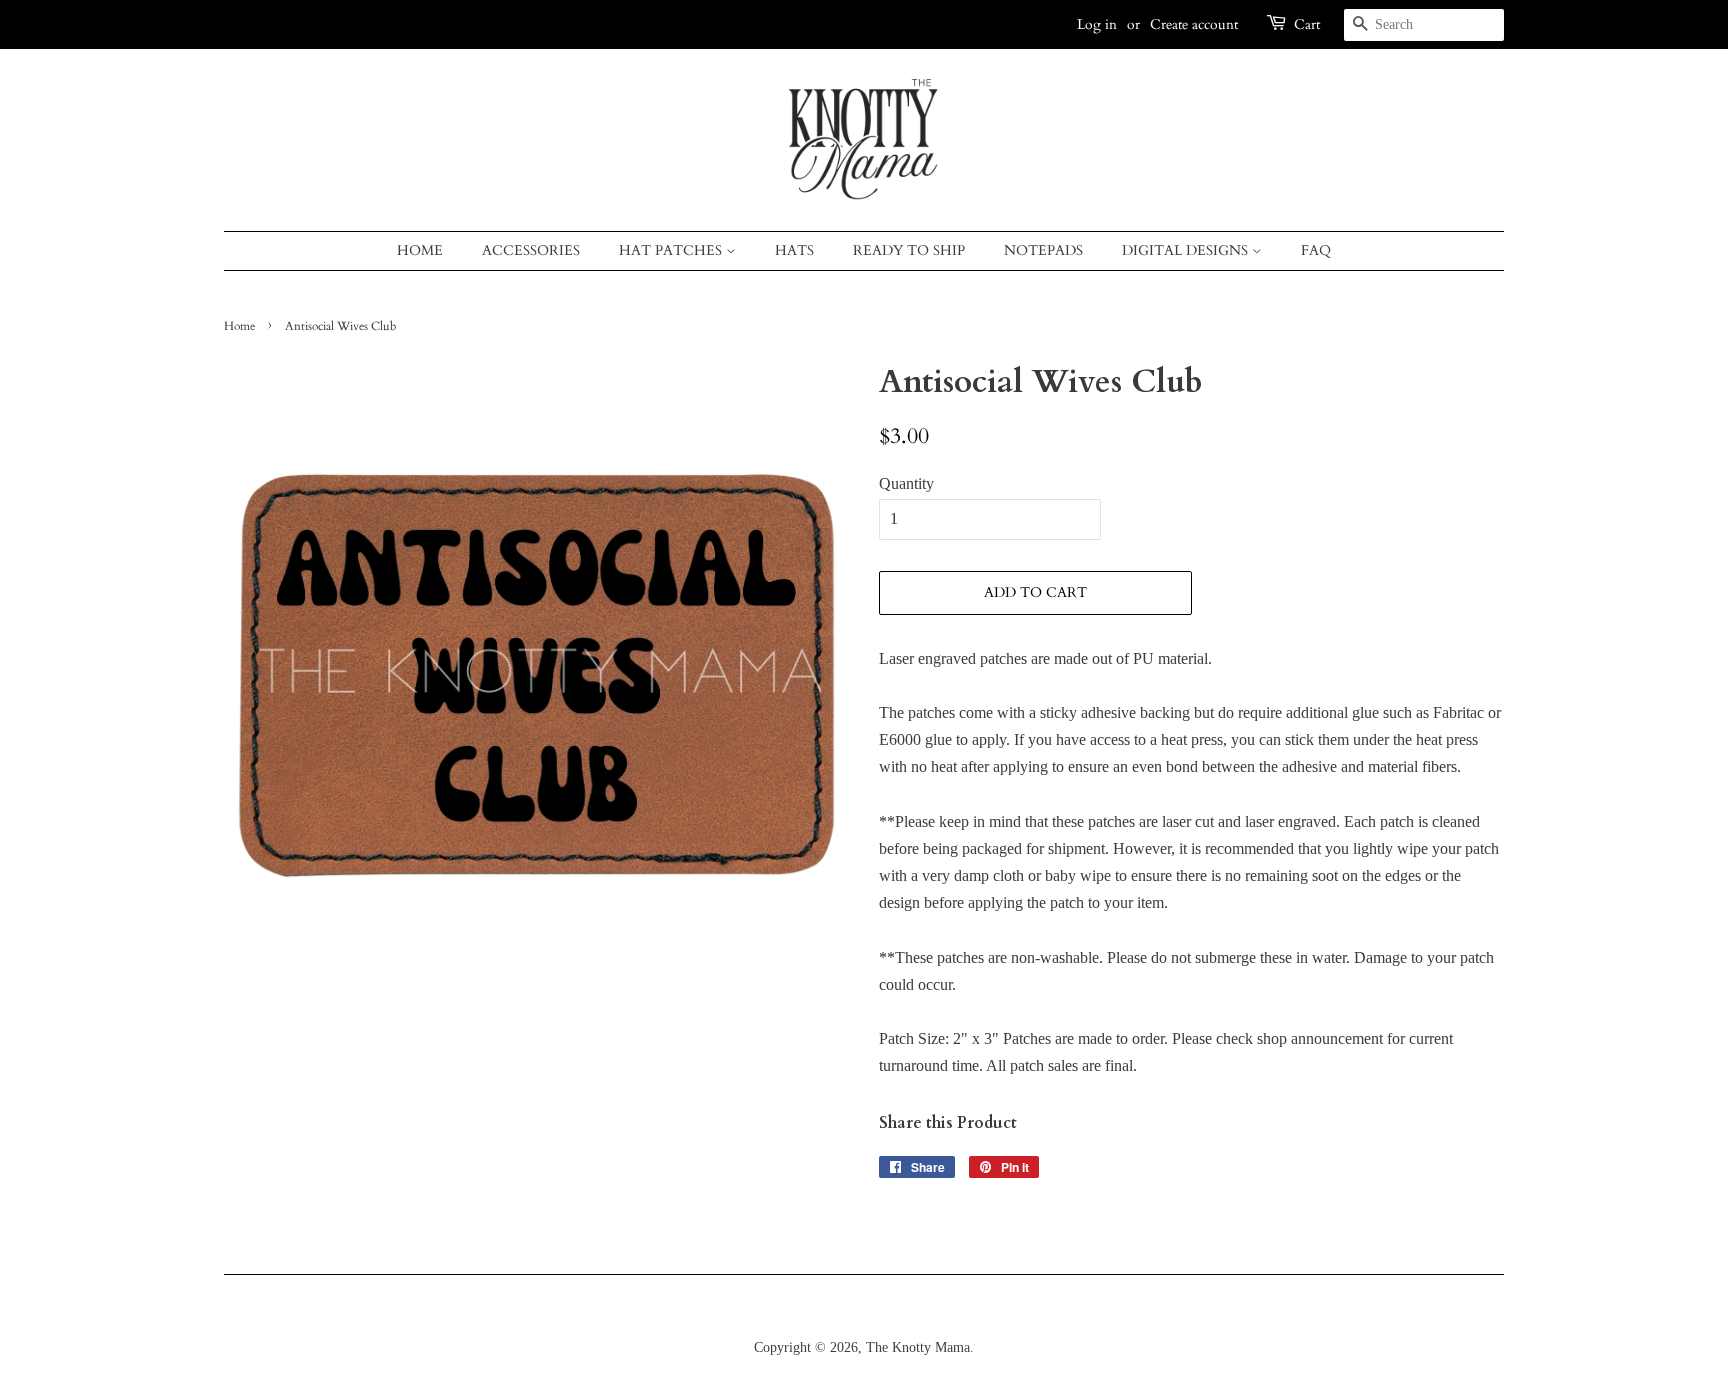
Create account (1194, 24)
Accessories (531, 250)
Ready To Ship (909, 250)
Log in (1097, 24)
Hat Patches (672, 250)
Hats (794, 250)
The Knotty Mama (918, 1347)
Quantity (906, 483)
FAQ (1316, 250)
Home (420, 250)
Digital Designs (1187, 250)
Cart (1307, 24)
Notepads (1043, 250)
